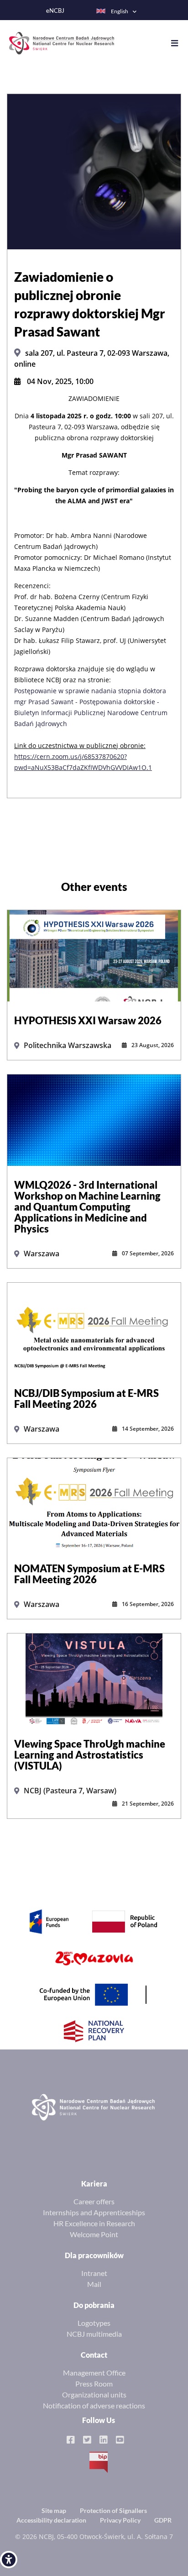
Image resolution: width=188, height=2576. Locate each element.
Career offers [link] (94, 2201)
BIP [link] (99, 2462)
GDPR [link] (163, 2520)
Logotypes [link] (94, 2323)
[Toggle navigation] (179, 43)
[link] (9, 2560)
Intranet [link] (94, 2273)
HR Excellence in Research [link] (94, 2223)
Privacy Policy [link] (120, 2520)
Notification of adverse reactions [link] (94, 2405)
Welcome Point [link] (94, 2234)
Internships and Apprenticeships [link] (94, 2212)
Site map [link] (54, 2510)
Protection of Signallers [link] (113, 2510)
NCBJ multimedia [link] (94, 2334)
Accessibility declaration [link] (51, 2520)
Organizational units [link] (94, 2394)
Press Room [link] (94, 2384)
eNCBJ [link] (55, 11)
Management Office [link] (94, 2373)
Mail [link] (94, 2284)
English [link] (120, 11)
